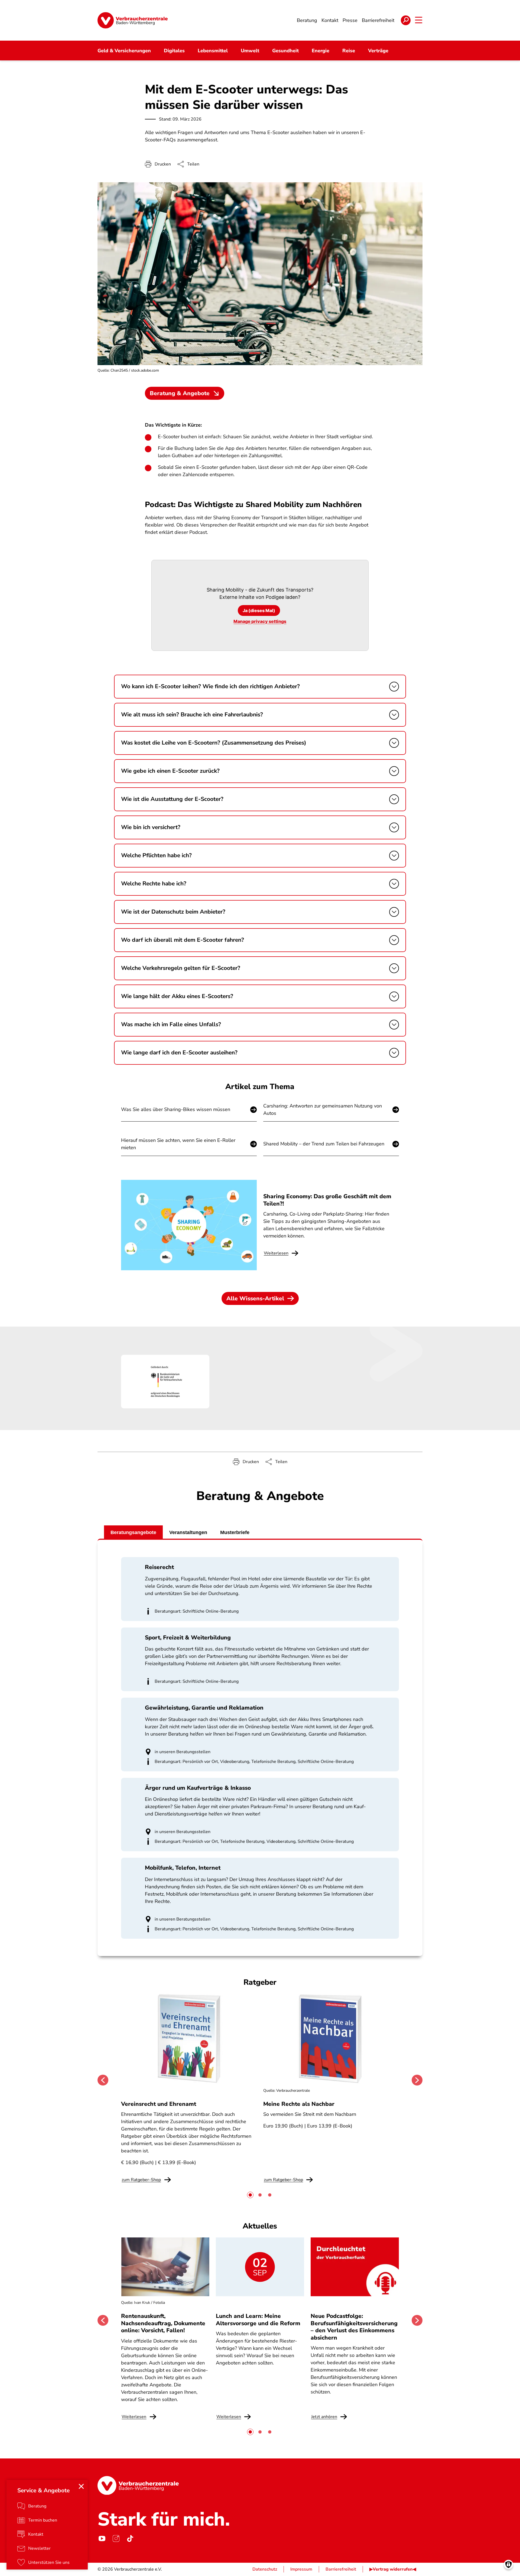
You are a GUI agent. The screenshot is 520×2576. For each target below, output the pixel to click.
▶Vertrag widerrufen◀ (393, 2569)
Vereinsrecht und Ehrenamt (159, 2104)
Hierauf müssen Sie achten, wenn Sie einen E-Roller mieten (178, 1144)
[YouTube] (102, 2538)
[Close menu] (81, 2486)
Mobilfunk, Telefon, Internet (183, 1868)
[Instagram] (116, 2538)
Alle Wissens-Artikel (255, 1298)
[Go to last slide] (103, 2080)
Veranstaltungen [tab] (188, 1532)
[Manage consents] (508, 2564)
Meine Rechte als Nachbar (299, 2104)
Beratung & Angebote (180, 393)
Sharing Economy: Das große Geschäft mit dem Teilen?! (327, 1200)
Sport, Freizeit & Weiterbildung (188, 1638)
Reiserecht (159, 1567)
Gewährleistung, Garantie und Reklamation (204, 1708)
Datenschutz (265, 2569)
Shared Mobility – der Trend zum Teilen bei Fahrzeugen (324, 1144)
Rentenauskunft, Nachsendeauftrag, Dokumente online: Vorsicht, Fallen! (163, 2323)
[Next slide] (417, 2080)
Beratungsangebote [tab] (133, 1532)
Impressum (301, 2569)
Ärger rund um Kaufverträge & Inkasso (198, 1788)
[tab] (250, 2195)
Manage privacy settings (260, 621)
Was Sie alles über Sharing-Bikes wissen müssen (176, 1109)
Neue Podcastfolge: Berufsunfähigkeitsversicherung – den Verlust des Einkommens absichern (354, 2327)
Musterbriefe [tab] (235, 1532)
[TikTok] (130, 2538)
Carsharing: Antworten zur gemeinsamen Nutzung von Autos (323, 1110)
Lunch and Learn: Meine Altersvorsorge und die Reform (258, 2320)
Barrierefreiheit (341, 2569)
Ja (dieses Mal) (259, 610)
